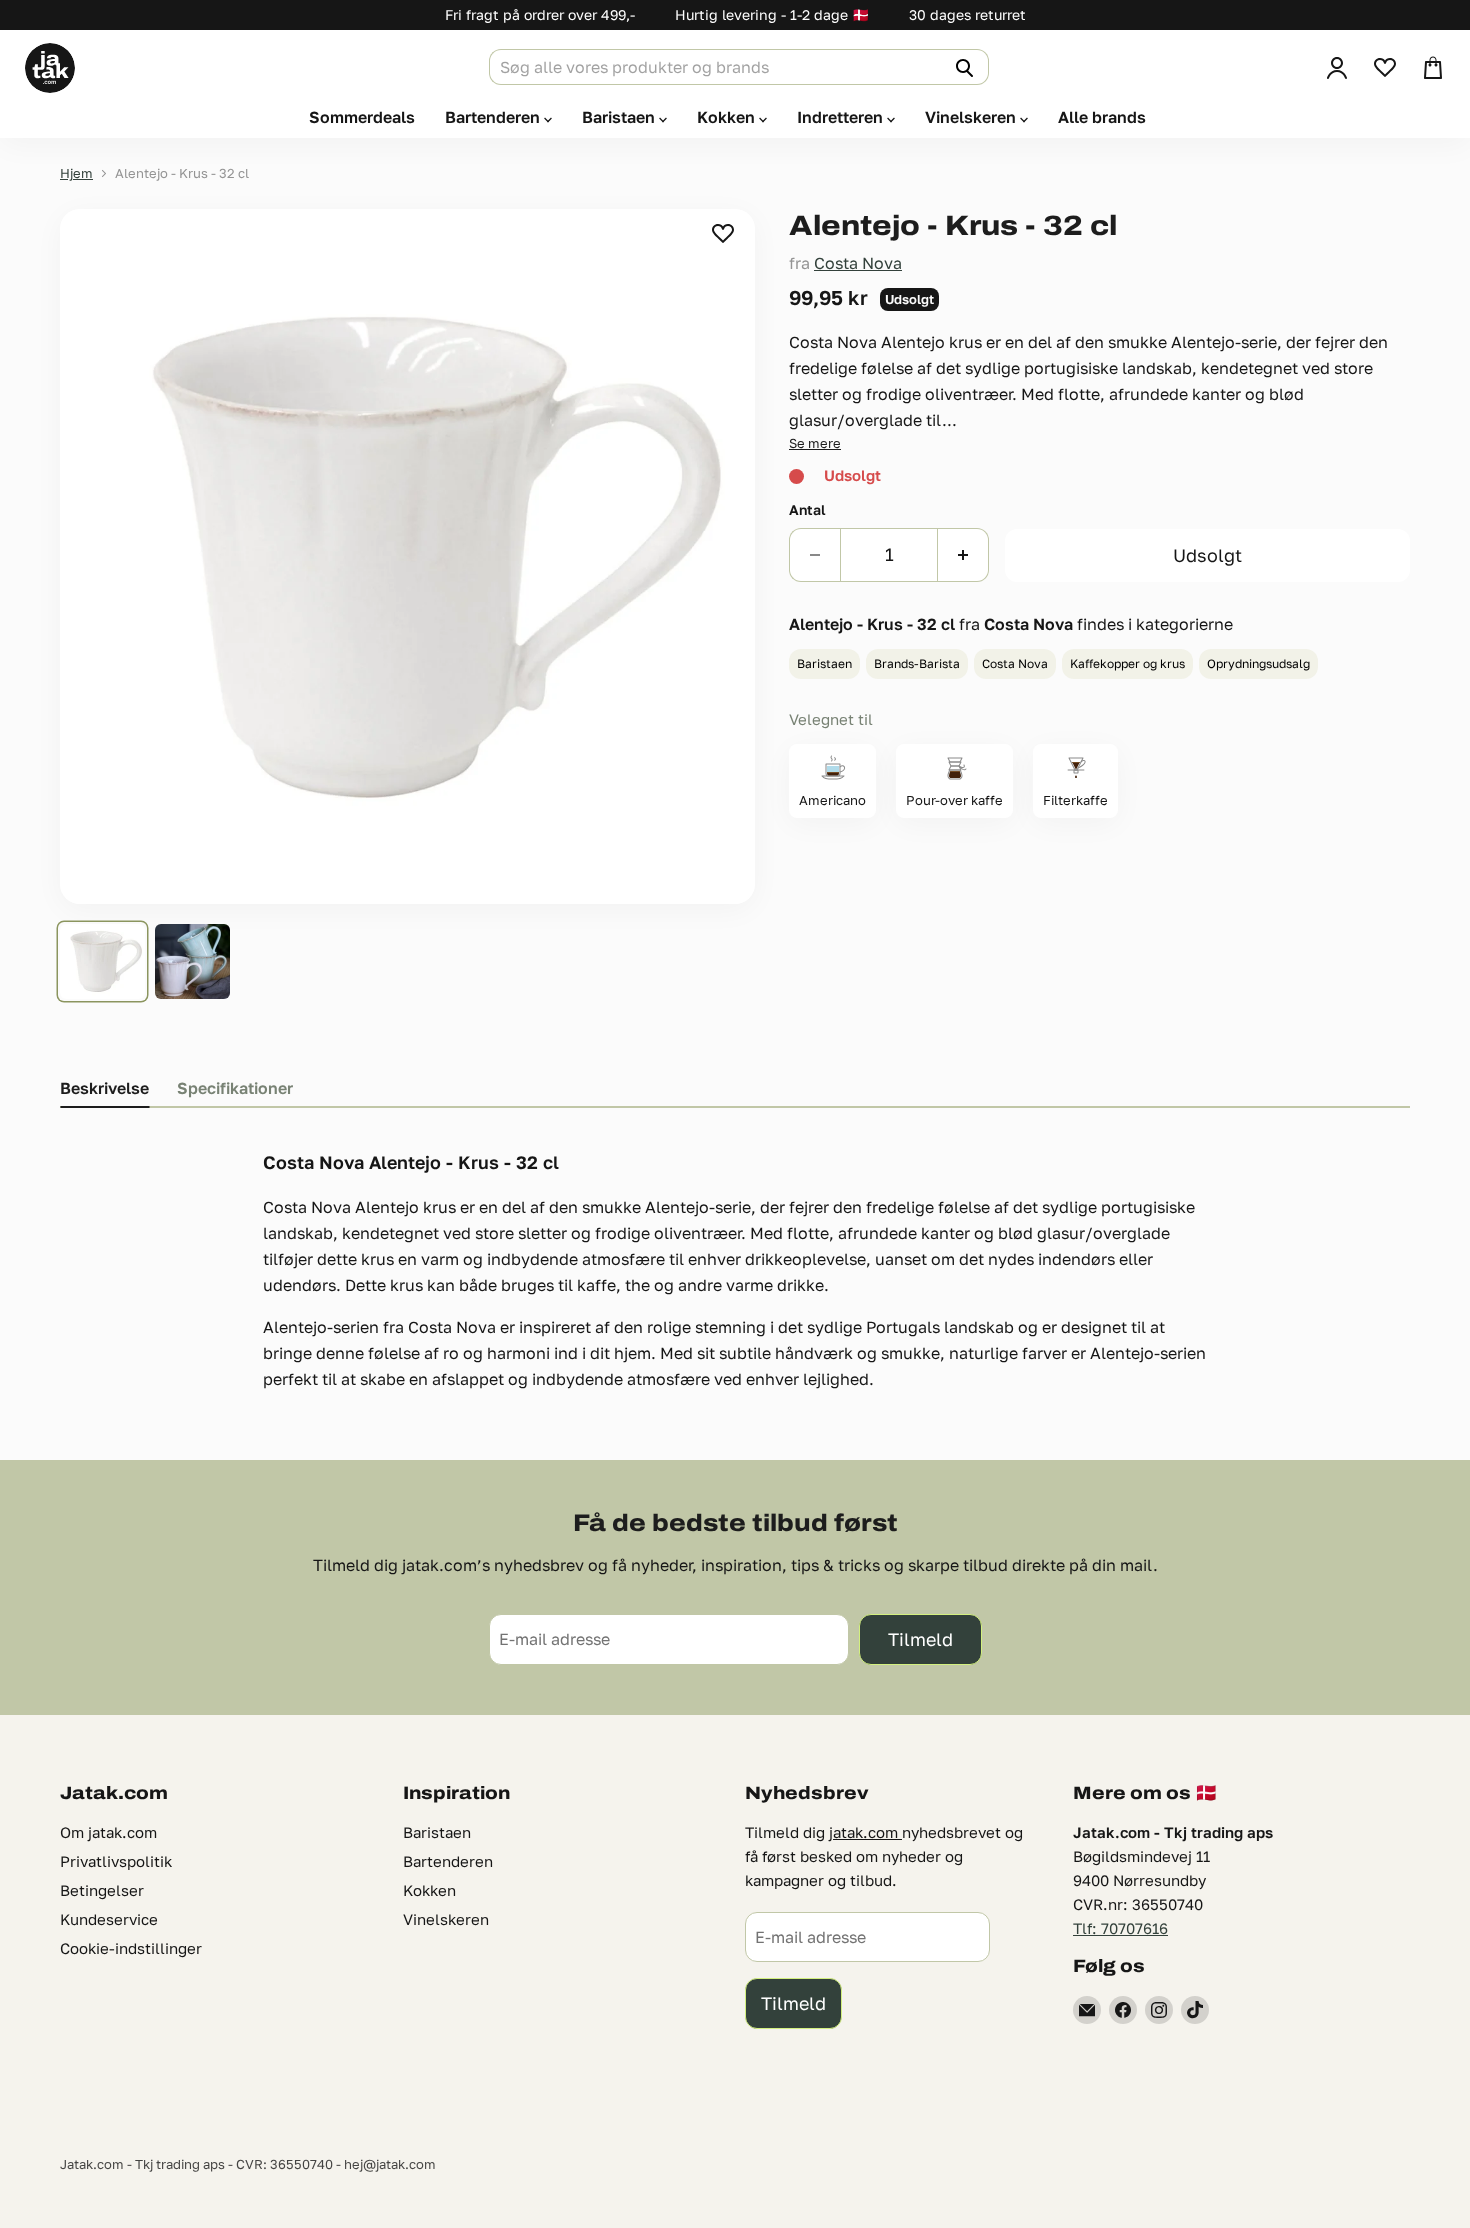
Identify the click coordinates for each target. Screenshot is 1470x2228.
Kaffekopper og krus (1127, 663)
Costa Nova (858, 263)
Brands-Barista (917, 663)
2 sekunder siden (724, 233)
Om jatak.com (108, 1832)
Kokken (728, 117)
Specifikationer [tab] (235, 1088)
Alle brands (1102, 117)
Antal (807, 510)
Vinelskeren (972, 117)
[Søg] (962, 67)
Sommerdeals (362, 117)
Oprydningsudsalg (1258, 663)
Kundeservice (109, 1919)
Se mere (815, 443)
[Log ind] (1337, 68)
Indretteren (842, 117)
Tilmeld (920, 1639)
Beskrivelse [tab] (104, 1088)
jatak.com (865, 1832)
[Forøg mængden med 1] (963, 555)
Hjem (76, 173)
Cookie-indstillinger (131, 1948)
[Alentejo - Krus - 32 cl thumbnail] (102, 961)
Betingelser (102, 1890)
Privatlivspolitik (116, 1861)
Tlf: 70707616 (1120, 1928)
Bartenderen (494, 117)
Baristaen (620, 117)
